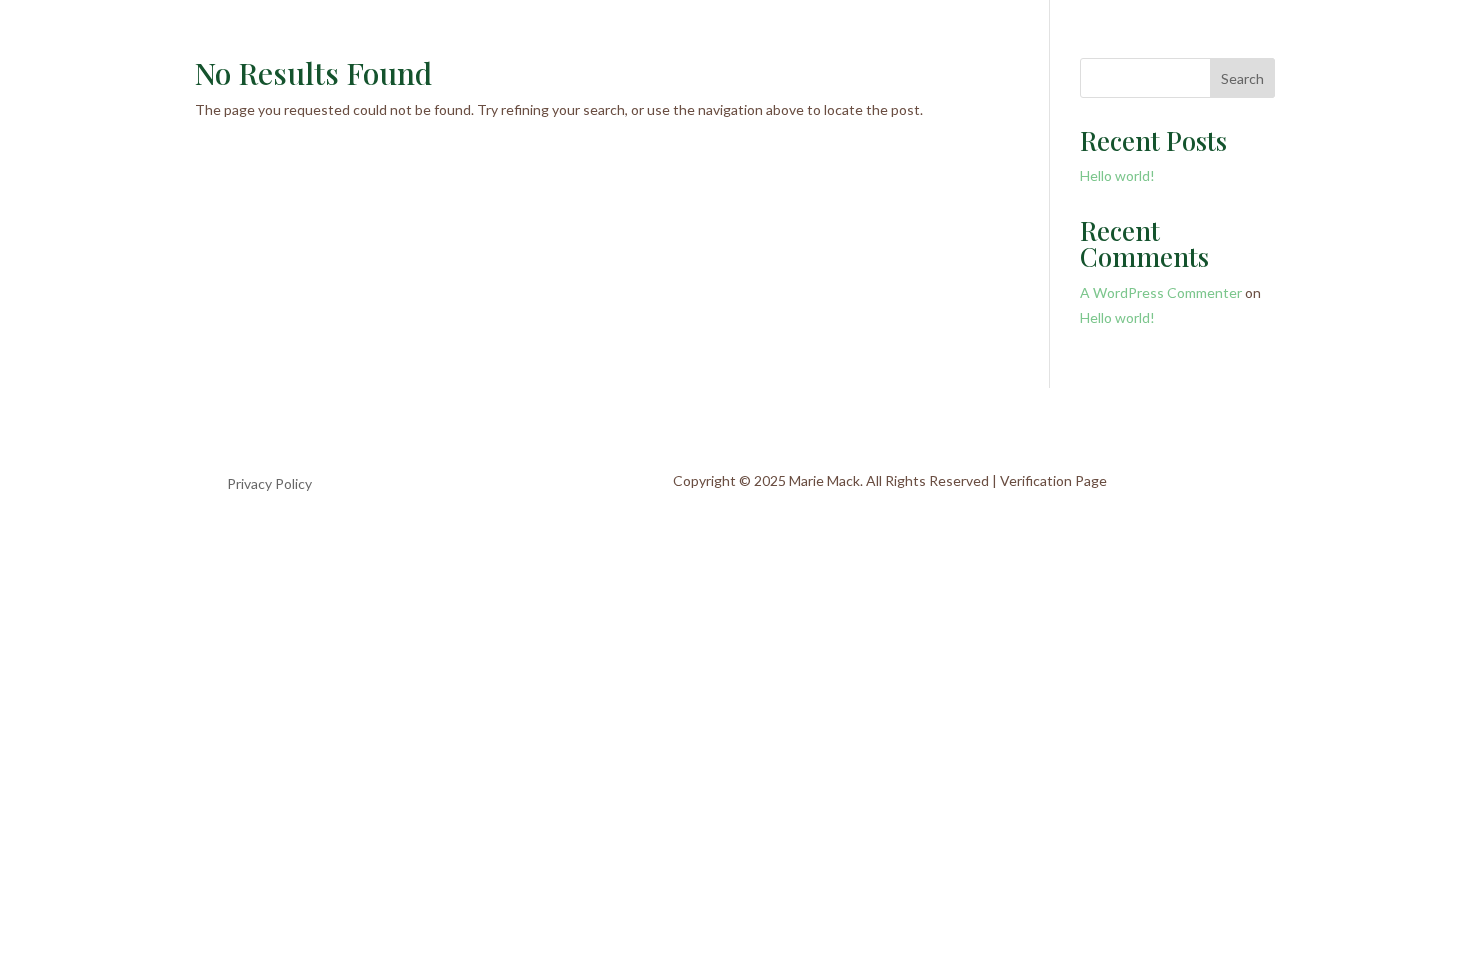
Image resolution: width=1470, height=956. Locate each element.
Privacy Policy (269, 484)
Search (1242, 78)
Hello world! (1117, 175)
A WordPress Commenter (1161, 292)
